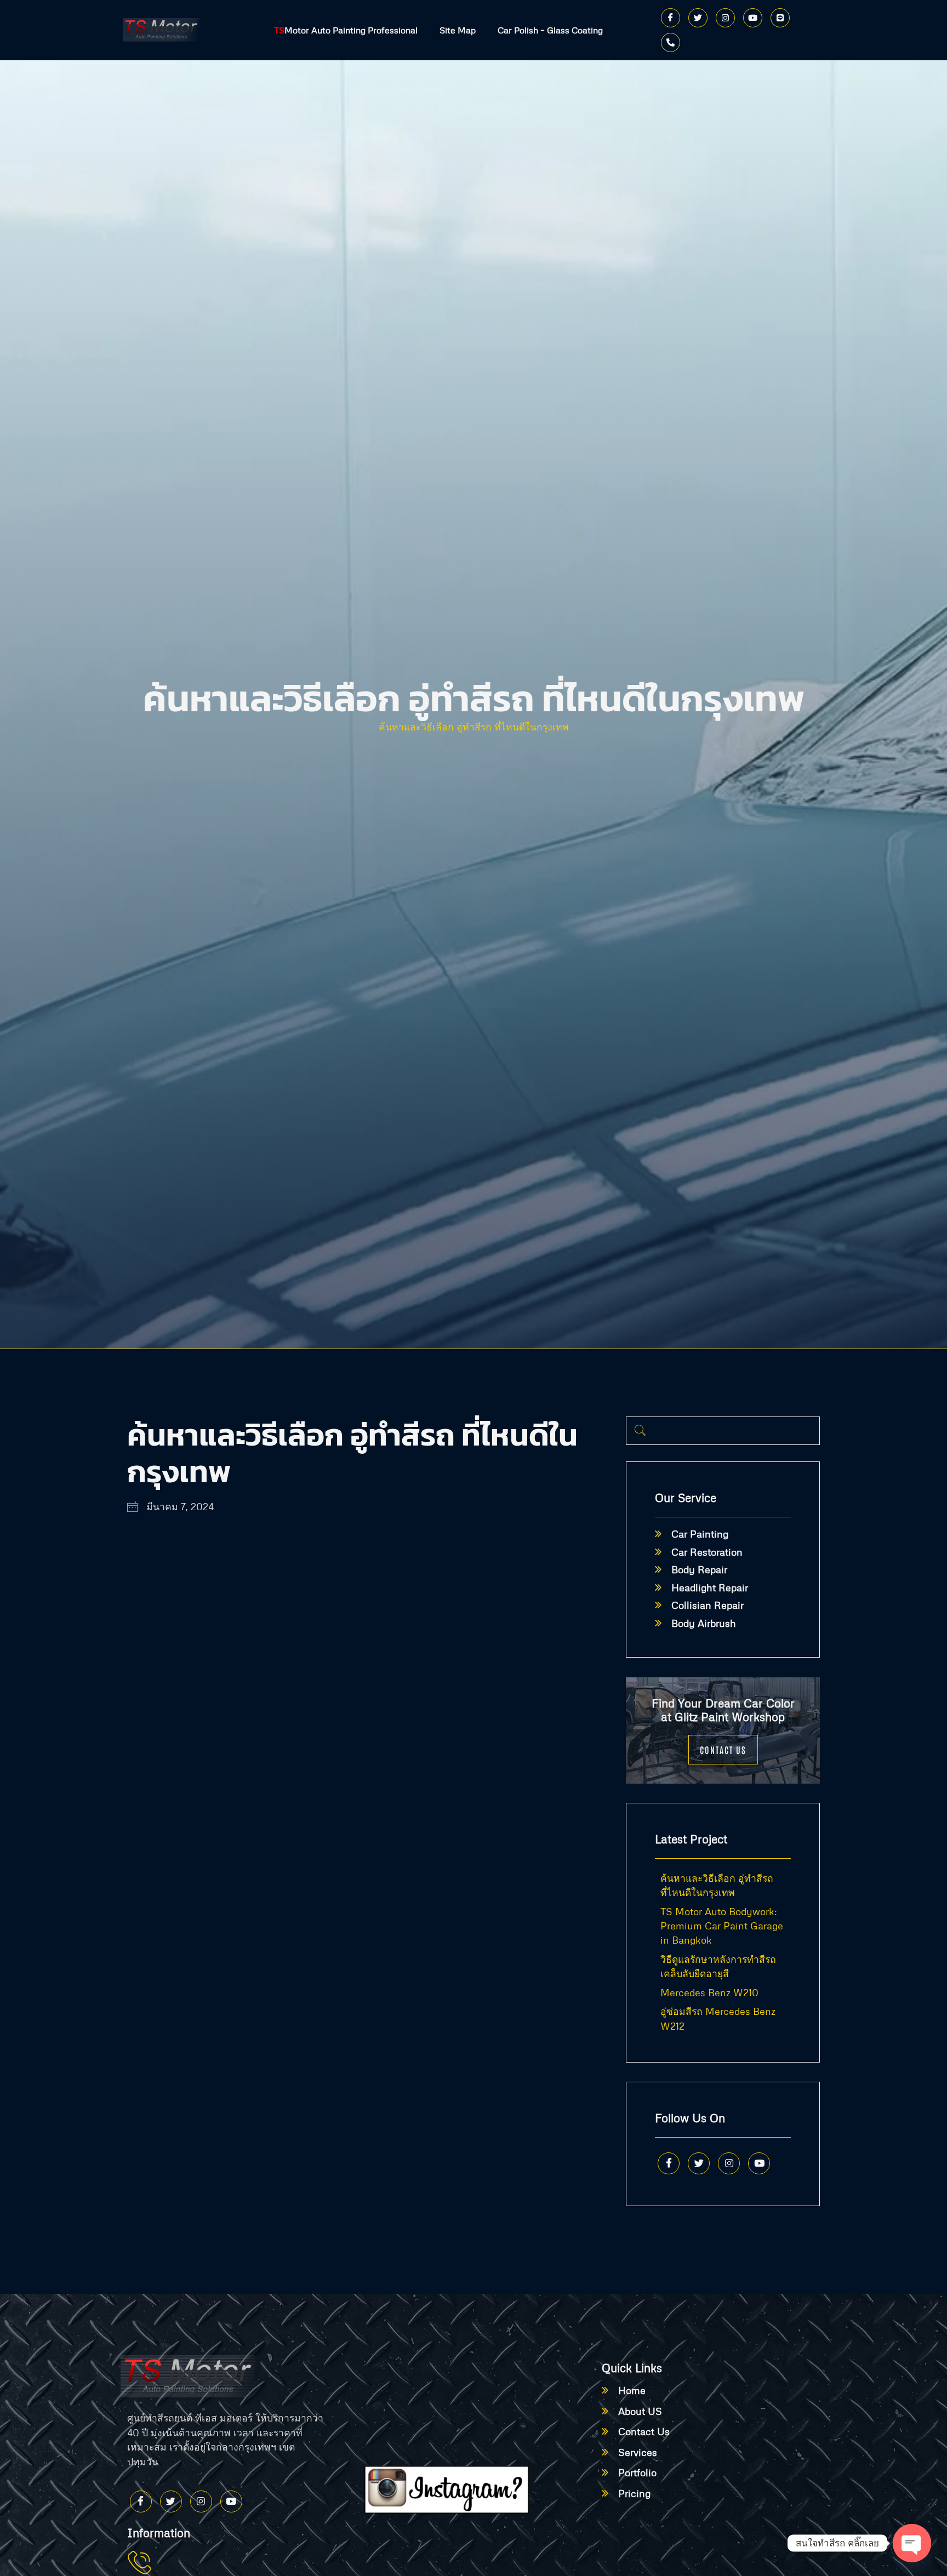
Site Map (458, 30)
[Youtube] (753, 18)
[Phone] (671, 42)
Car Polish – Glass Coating (550, 30)
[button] (640, 1431)
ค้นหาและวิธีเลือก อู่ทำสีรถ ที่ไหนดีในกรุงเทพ (474, 727)
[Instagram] (725, 18)
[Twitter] (698, 18)
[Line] (780, 18)
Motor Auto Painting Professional (346, 30)
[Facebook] (671, 18)
